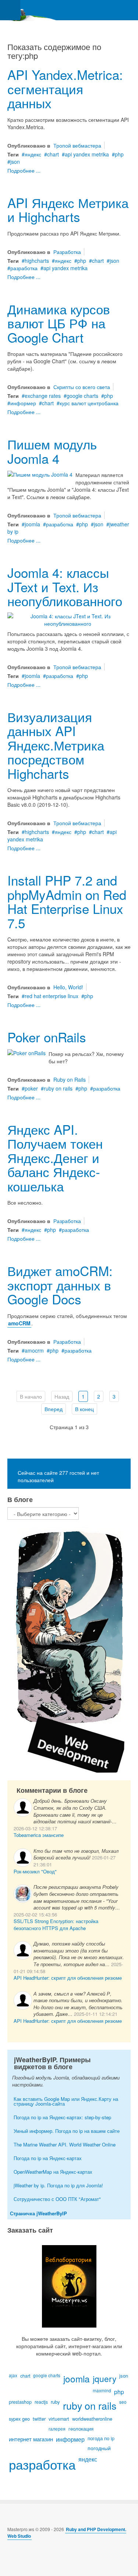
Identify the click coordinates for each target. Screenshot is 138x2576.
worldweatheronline (92, 2419)
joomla (32, 524)
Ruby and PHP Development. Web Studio (67, 2533)
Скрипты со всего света (82, 387)
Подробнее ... (24, 170)
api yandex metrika (87, 154)
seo (123, 2402)
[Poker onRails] (26, 1052)
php (119, 154)
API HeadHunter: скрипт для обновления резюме (68, 1978)
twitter (39, 2419)
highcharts (37, 261)
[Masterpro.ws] (29, 10)
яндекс (33, 154)
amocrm (34, 1350)
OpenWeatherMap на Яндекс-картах (53, 2172)
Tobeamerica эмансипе (39, 1835)
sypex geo (19, 2419)
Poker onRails (47, 1037)
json (15, 162)
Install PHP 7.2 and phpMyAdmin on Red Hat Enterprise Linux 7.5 (67, 901)
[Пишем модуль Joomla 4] (40, 473)
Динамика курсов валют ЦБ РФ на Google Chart (59, 323)
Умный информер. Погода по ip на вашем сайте (67, 2131)
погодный (99, 2448)
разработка (24, 268)
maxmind (102, 2390)
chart (53, 154)
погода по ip (101, 2438)
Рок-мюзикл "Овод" (35, 1871)
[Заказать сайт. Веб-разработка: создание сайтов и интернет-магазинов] (69, 2286)
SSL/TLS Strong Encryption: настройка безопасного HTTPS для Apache (56, 1925)
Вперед (54, 1409)
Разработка (67, 252)
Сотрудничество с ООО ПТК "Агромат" (57, 2199)
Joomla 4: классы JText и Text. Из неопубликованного (65, 586)
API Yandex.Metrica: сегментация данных (65, 89)
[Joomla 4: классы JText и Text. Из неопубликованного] (68, 619)
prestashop (20, 2402)
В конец (84, 1409)
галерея (57, 2429)
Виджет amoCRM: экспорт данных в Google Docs (60, 1285)
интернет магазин (31, 2439)
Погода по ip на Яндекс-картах (48, 2158)
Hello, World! (68, 987)
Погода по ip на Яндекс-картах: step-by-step (62, 2117)
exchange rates (43, 396)
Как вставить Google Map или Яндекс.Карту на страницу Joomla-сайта (66, 2101)
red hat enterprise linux (52, 996)
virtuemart (59, 2419)
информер (23, 403)
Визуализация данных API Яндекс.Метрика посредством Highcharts (56, 745)
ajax (13, 2375)
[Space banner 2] (69, 1649)
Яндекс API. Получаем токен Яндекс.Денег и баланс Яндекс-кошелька (55, 1158)
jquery (105, 2378)
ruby (55, 2402)
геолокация (81, 2429)
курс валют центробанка (89, 403)
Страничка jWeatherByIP (38, 2213)
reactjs (41, 2402)
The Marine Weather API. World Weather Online (65, 2144)
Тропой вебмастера (77, 145)
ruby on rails (58, 1088)
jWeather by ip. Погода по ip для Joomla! (58, 2185)
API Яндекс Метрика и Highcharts (68, 210)
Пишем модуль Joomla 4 (52, 451)
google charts (82, 396)
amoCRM (19, 1323)
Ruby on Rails (70, 1079)
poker (31, 1088)
